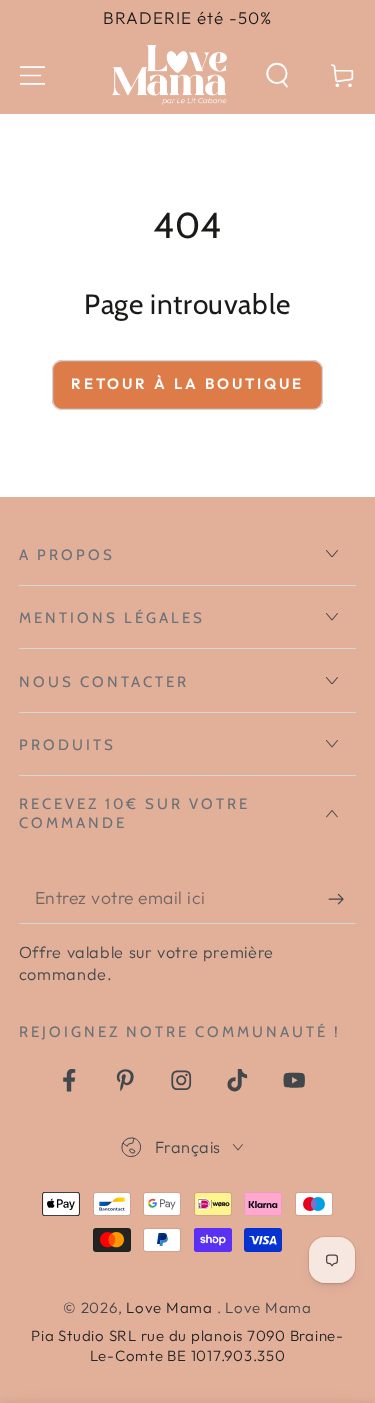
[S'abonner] (342, 898)
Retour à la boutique (187, 383)
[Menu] (32, 75)
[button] (277, 75)
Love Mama (171, 1307)
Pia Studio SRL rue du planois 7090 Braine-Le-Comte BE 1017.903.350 (187, 1345)
